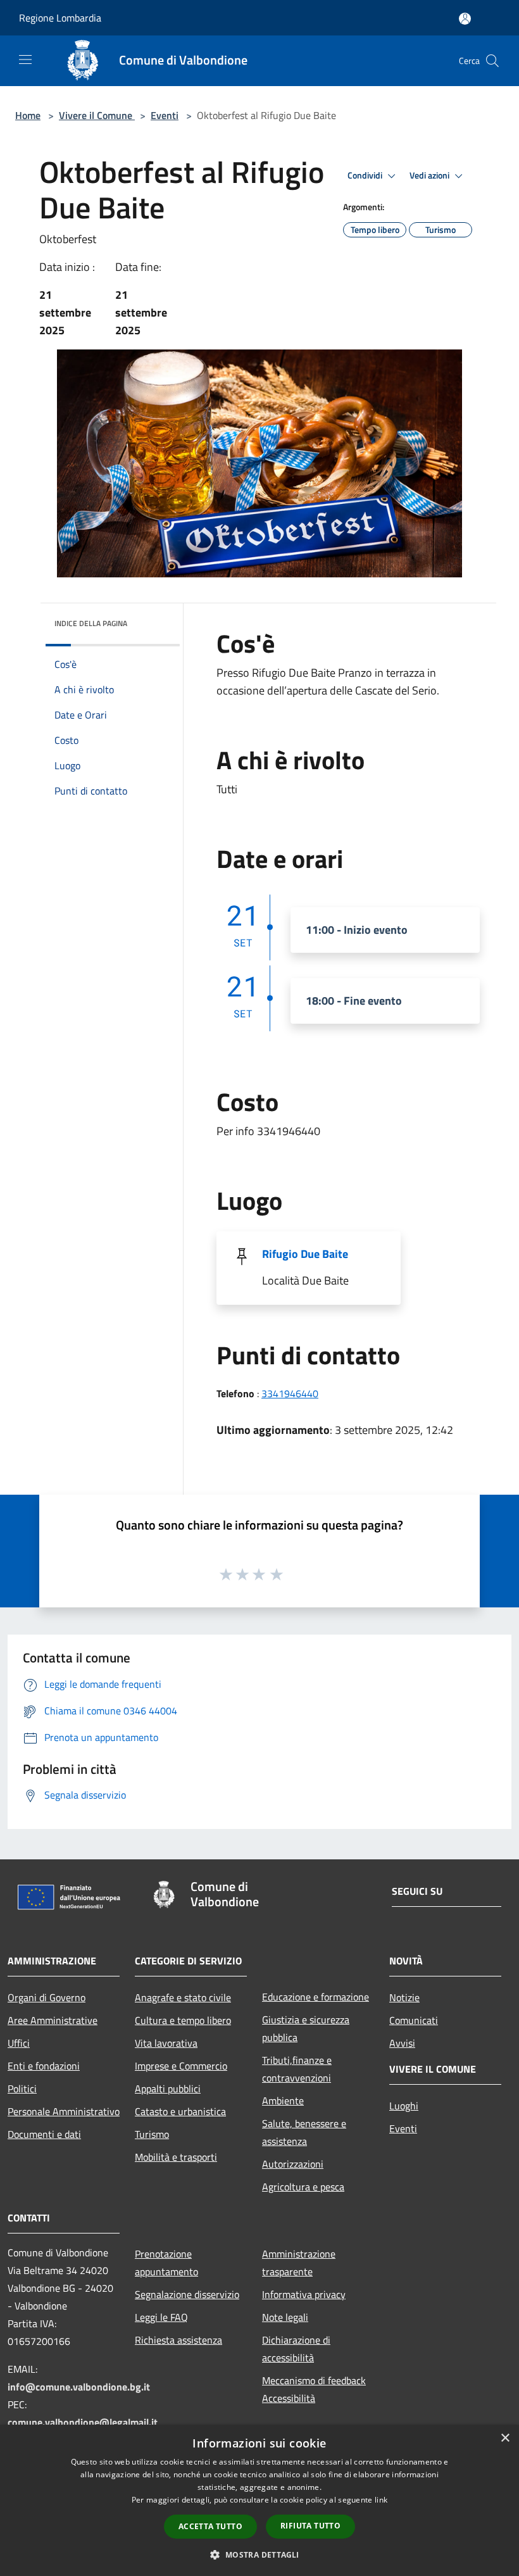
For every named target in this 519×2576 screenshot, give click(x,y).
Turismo (152, 2134)
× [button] (505, 2438)
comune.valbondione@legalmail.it (83, 2422)
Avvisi (402, 2043)
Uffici (19, 2043)
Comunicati (414, 2020)
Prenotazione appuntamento (166, 2263)
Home (28, 115)
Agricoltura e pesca (303, 2187)
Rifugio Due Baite (305, 1254)
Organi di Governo (47, 1997)
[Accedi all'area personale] (465, 19)
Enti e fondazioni (44, 2066)
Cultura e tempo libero (183, 2020)
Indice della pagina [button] (91, 623)
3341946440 (290, 1393)
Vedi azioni (430, 175)
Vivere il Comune (97, 115)
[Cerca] (492, 61)
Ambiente (283, 2101)
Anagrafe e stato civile (183, 1997)
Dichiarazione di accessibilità (296, 2349)
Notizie (404, 1997)
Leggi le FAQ (161, 2317)
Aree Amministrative (53, 2020)
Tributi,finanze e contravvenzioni (297, 2069)
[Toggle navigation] (25, 60)
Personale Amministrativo (64, 2111)
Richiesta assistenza (178, 2340)
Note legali (285, 2317)
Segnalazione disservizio (187, 2294)
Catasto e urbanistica (180, 2111)
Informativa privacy (304, 2294)
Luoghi (404, 2106)
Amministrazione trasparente (299, 2263)
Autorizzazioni (293, 2164)
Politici (22, 2089)
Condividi (366, 175)
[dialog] (259, 2500)
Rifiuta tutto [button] (310, 2526)
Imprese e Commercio (181, 2066)
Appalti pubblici (168, 2089)
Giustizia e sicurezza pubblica (306, 2028)
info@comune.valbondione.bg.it (79, 2387)
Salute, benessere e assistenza (304, 2132)
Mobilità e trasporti (176, 2157)
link (381, 2500)
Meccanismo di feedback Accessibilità (314, 2389)
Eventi (165, 115)
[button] (259, 2554)
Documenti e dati (44, 2134)
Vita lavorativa (166, 2043)
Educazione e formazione (316, 1997)
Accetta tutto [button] (210, 2526)
